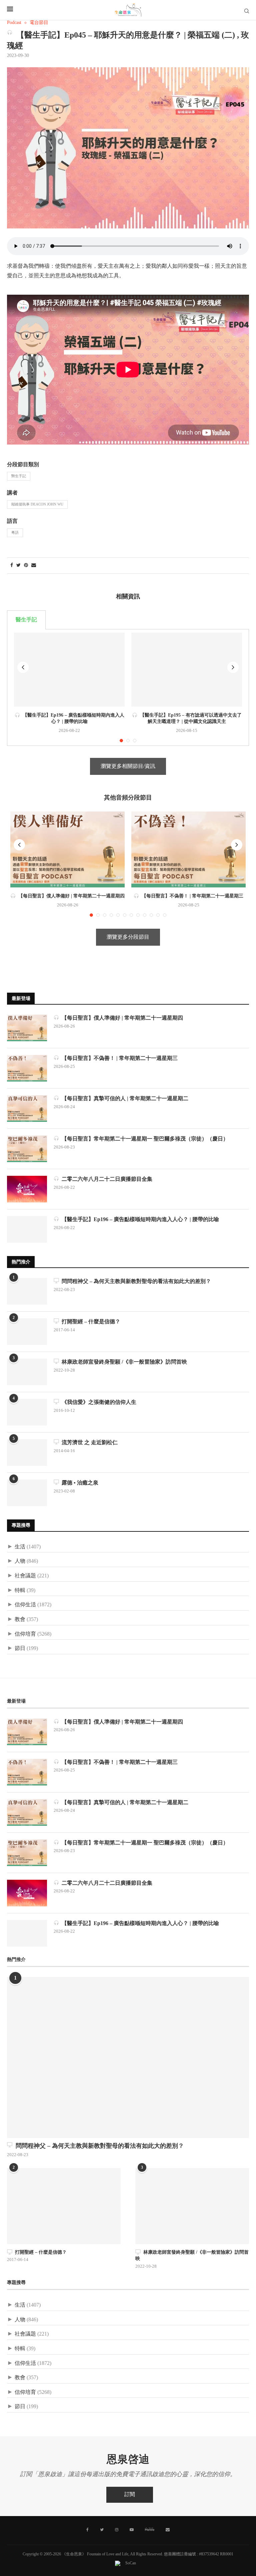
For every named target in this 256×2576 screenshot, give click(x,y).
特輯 (20, 1591)
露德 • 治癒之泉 (79, 1483)
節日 (20, 1648)
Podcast (14, 23)
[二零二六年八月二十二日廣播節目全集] (27, 1189)
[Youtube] (132, 2530)
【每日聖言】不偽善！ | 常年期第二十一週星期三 (191, 896)
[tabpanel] (128, 687)
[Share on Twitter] (18, 566)
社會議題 (25, 1576)
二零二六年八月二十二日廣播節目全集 (106, 1179)
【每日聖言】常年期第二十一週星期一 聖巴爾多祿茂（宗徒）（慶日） (144, 1139)
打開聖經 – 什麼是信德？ (90, 1322)
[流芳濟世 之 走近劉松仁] (27, 1452)
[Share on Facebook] (12, 566)
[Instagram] (117, 2530)
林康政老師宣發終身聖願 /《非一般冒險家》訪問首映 (123, 1362)
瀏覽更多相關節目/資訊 (128, 766)
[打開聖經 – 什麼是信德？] (27, 1332)
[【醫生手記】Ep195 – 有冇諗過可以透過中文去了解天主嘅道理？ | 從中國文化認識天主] (187, 669)
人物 (20, 1561)
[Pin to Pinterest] (26, 566)
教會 (20, 1619)
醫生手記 (19, 476)
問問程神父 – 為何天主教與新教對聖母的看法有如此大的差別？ (135, 1282)
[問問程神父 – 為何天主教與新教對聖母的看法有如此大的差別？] (27, 1291)
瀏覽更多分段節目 (128, 937)
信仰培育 (25, 1634)
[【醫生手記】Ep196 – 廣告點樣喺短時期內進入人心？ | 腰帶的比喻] (69, 669)
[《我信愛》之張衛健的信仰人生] (27, 1412)
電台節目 (39, 23)
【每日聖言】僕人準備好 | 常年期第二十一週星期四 (70, 896)
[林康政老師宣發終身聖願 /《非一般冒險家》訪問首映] (27, 1372)
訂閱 (130, 2495)
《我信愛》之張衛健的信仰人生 (98, 1402)
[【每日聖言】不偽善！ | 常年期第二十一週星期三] (188, 850)
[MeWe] (150, 2531)
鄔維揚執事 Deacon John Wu (37, 504)
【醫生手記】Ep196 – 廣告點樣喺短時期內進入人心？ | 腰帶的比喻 (139, 1220)
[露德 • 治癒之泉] (27, 1493)
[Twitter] (102, 2530)
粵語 (15, 533)
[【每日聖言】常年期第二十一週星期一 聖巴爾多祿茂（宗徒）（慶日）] (27, 1149)
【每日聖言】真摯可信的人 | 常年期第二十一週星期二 (124, 1099)
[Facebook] (87, 2530)
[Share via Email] (34, 566)
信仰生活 (25, 1605)
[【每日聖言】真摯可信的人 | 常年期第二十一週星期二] (27, 1109)
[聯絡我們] (168, 2530)
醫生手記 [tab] (26, 620)
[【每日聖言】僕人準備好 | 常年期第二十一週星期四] (67, 850)
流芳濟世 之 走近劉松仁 (88, 1443)
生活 (20, 1547)
